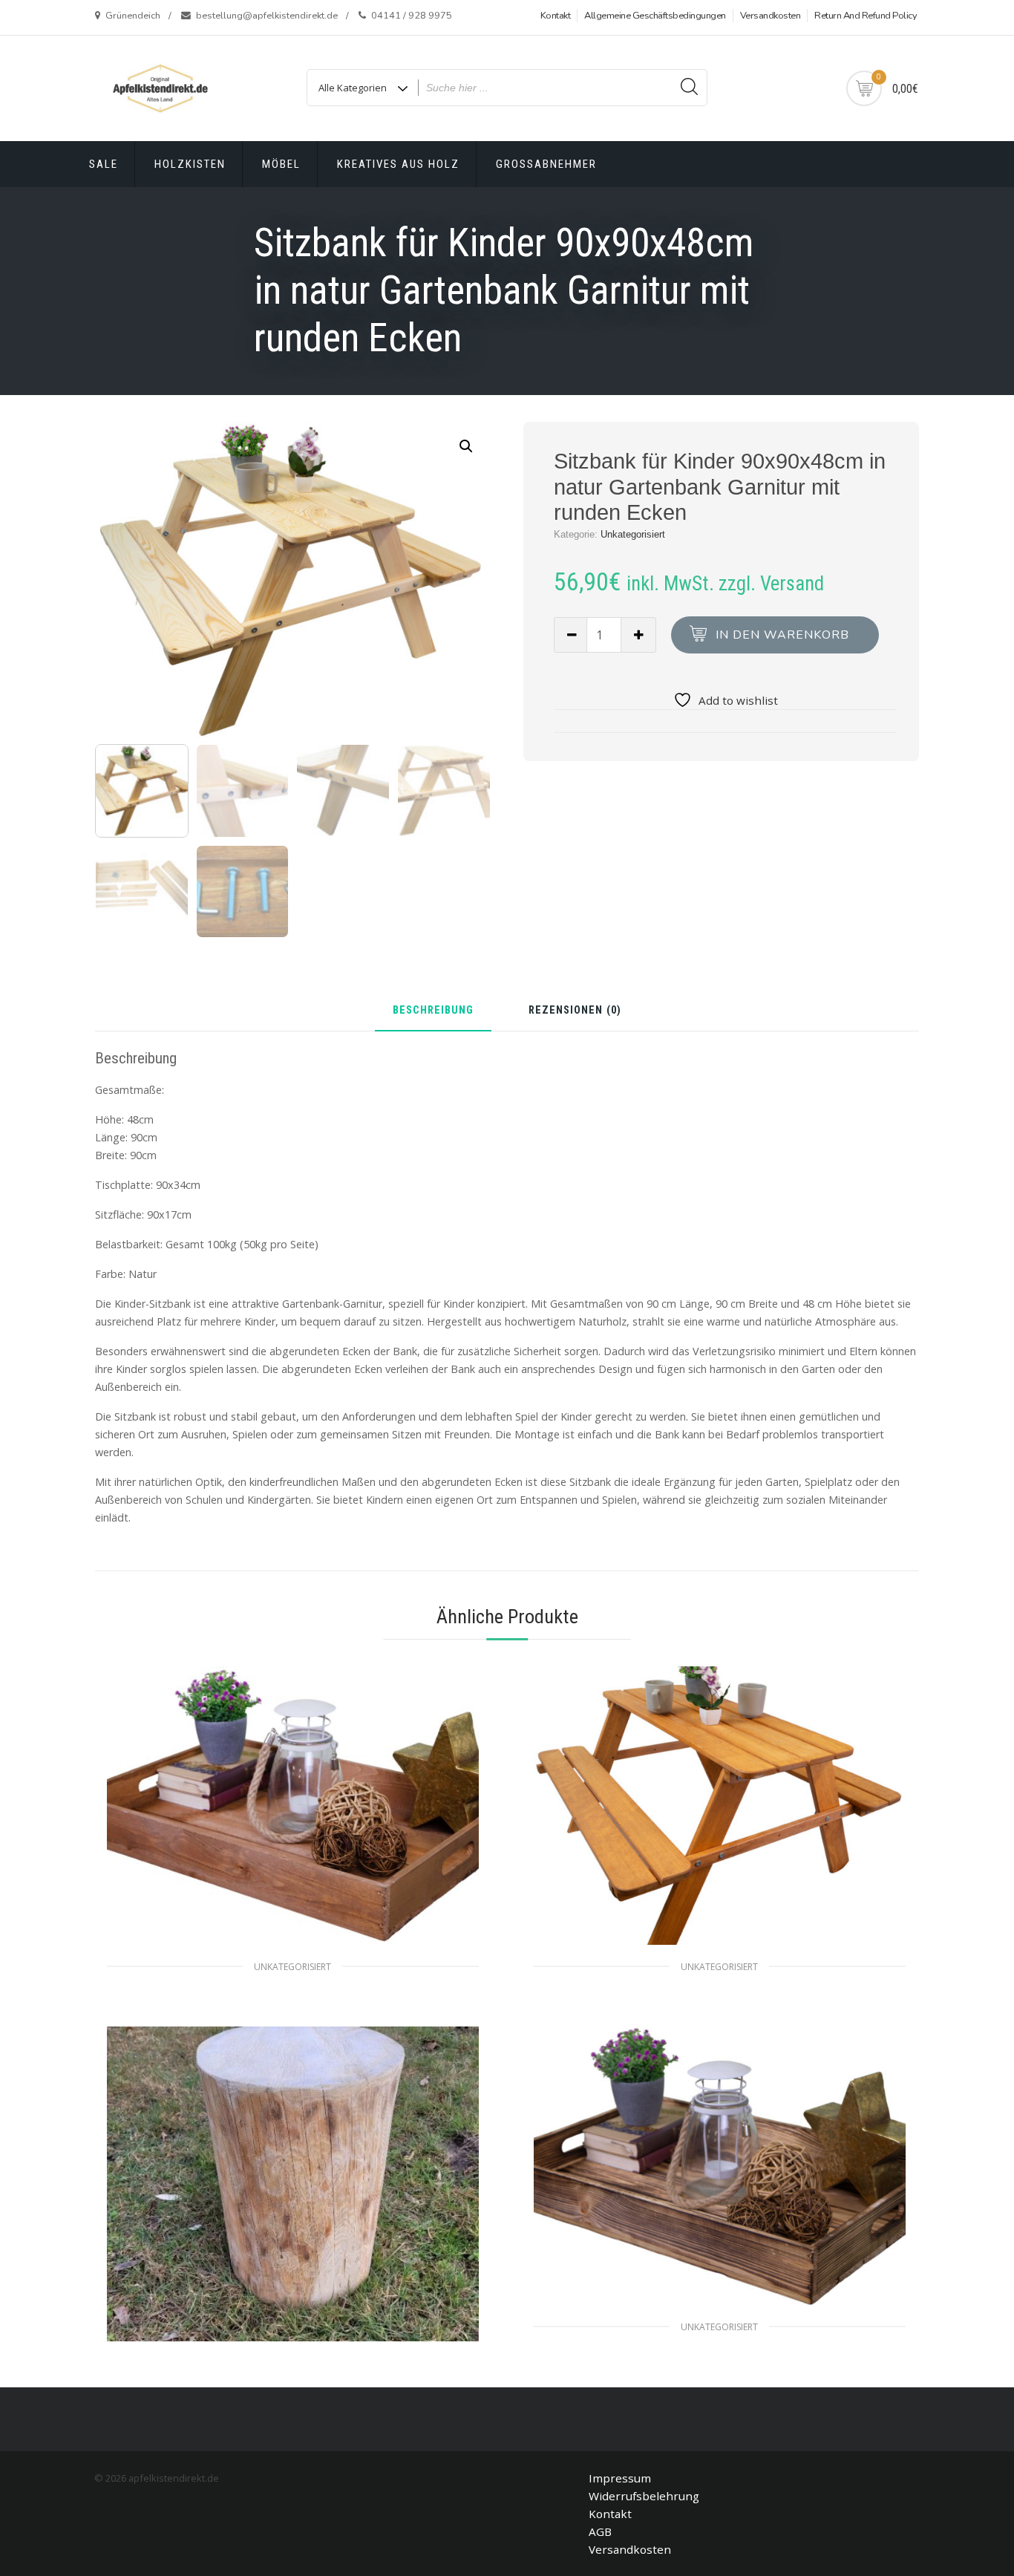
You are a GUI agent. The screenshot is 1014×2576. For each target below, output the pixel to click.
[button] (466, 446)
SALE (104, 164)
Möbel (281, 164)
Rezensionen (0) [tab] (575, 1011)
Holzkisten (190, 164)
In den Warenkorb (782, 635)
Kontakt (556, 16)
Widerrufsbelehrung (644, 2496)
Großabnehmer (546, 164)
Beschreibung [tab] (433, 1011)
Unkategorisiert (633, 534)
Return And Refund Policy (866, 16)
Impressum (620, 2478)
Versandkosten (771, 16)
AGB (600, 2531)
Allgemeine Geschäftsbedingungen (655, 16)
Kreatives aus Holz (398, 164)
